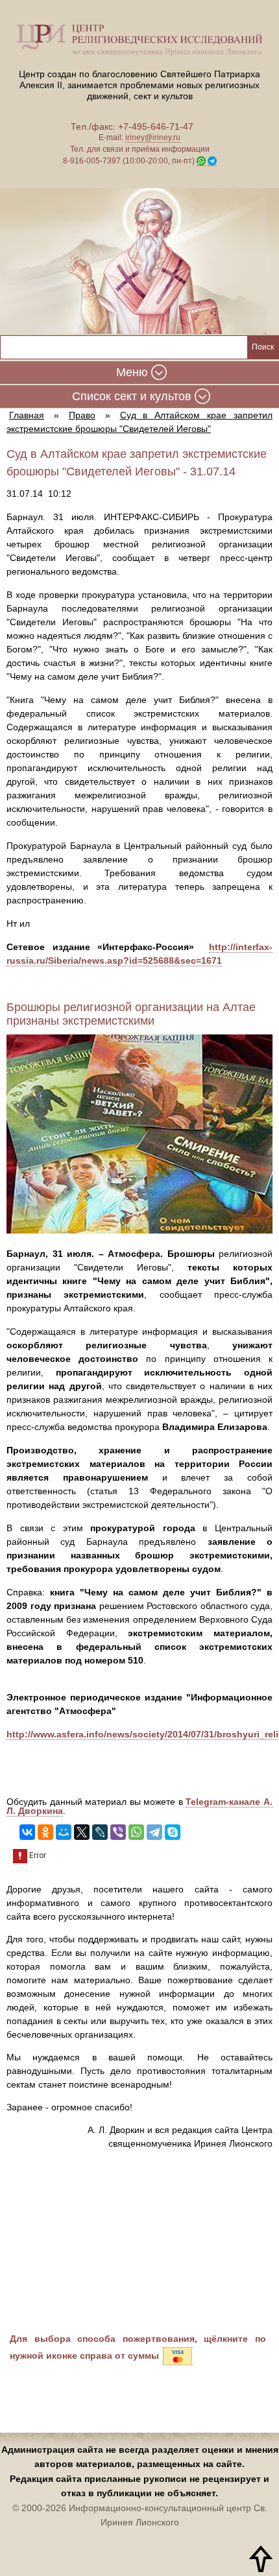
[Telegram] (154, 1832)
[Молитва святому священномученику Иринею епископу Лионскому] (139, 261)
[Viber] (118, 1832)
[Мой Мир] (64, 1832)
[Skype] (173, 1832)
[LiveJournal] (100, 1832)
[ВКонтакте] (27, 1832)
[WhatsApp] (136, 1832)
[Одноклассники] (45, 1832)
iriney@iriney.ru (153, 137)
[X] (82, 1832)
